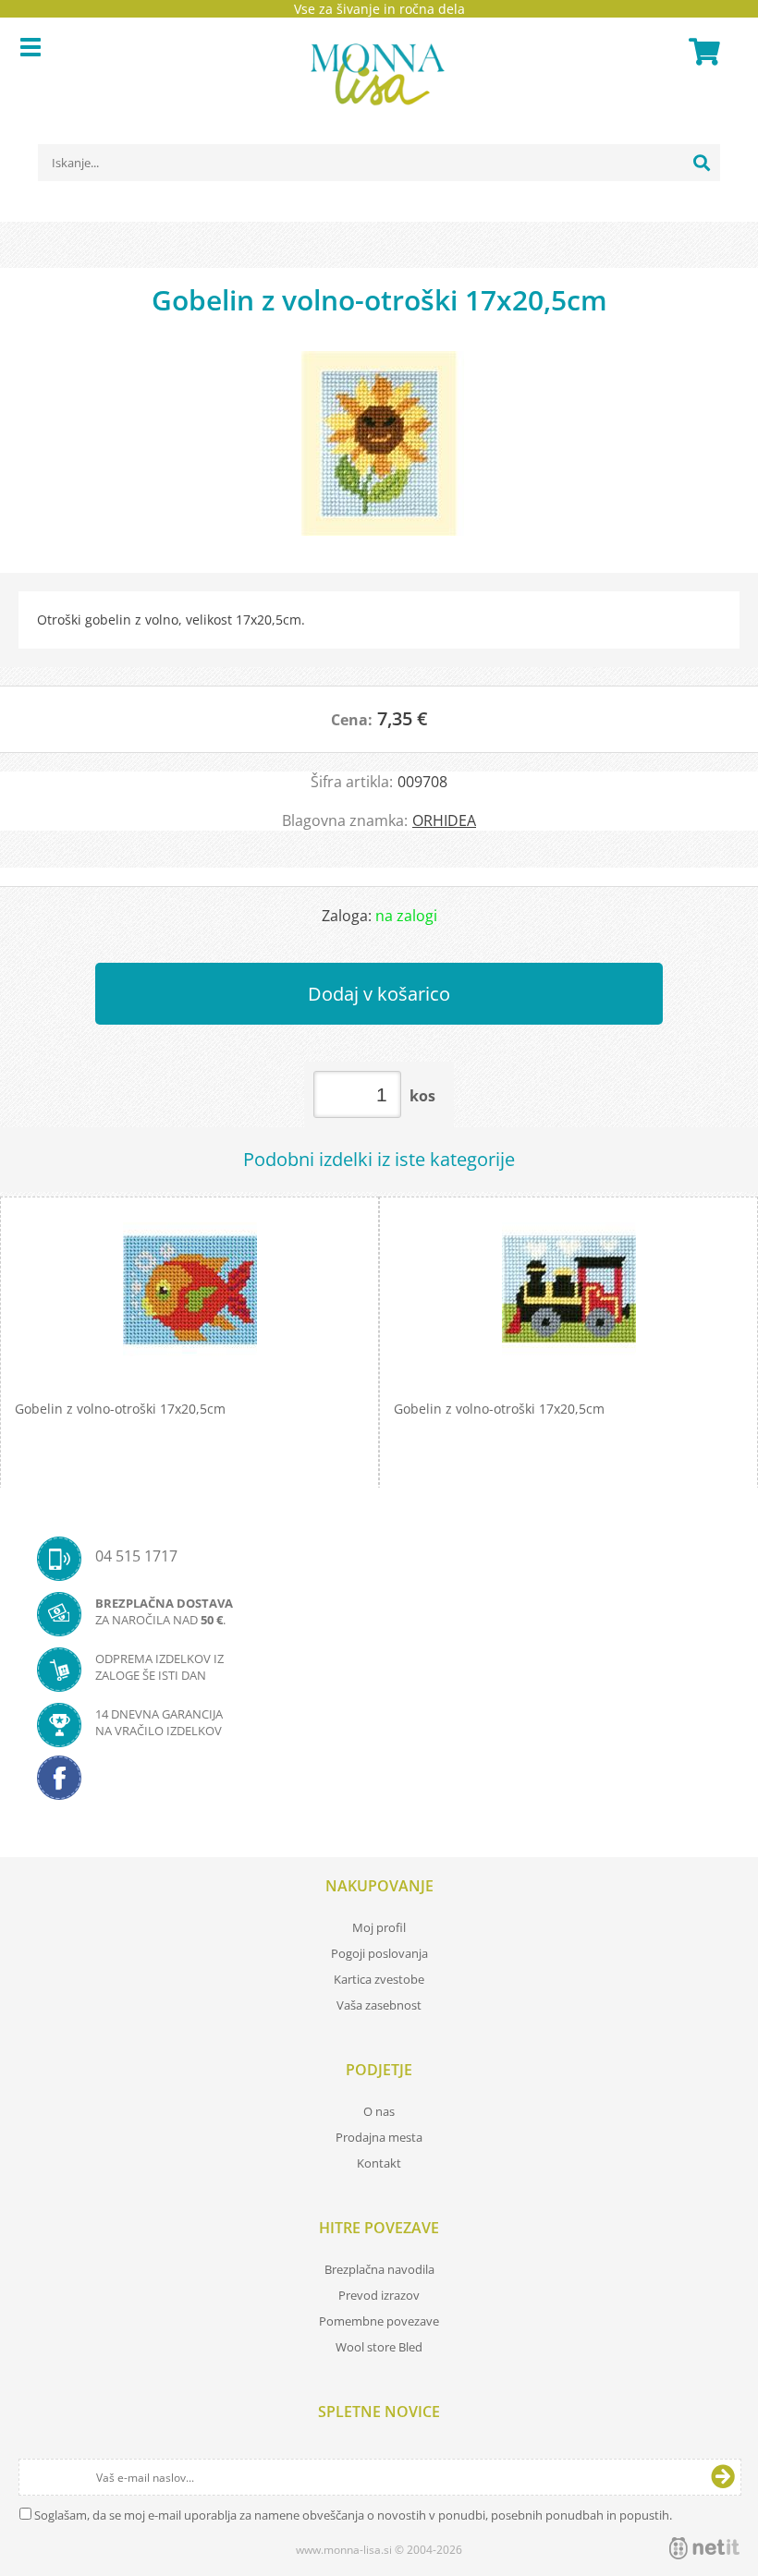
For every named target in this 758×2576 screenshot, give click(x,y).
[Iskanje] (702, 163)
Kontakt (379, 2163)
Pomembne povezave (379, 2321)
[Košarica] (702, 52)
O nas (379, 2111)
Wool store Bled (379, 2347)
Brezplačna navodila (379, 2269)
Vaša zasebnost (379, 2005)
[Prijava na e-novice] (723, 2477)
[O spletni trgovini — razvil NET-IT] (704, 2548)
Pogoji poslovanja (379, 1953)
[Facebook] (379, 1783)
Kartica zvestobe (379, 1979)
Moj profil (379, 1927)
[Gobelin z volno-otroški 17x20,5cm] (379, 453)
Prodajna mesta (379, 2137)
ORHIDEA (444, 820)
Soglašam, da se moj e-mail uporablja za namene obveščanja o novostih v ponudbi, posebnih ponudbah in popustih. (353, 2515)
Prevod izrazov (379, 2295)
